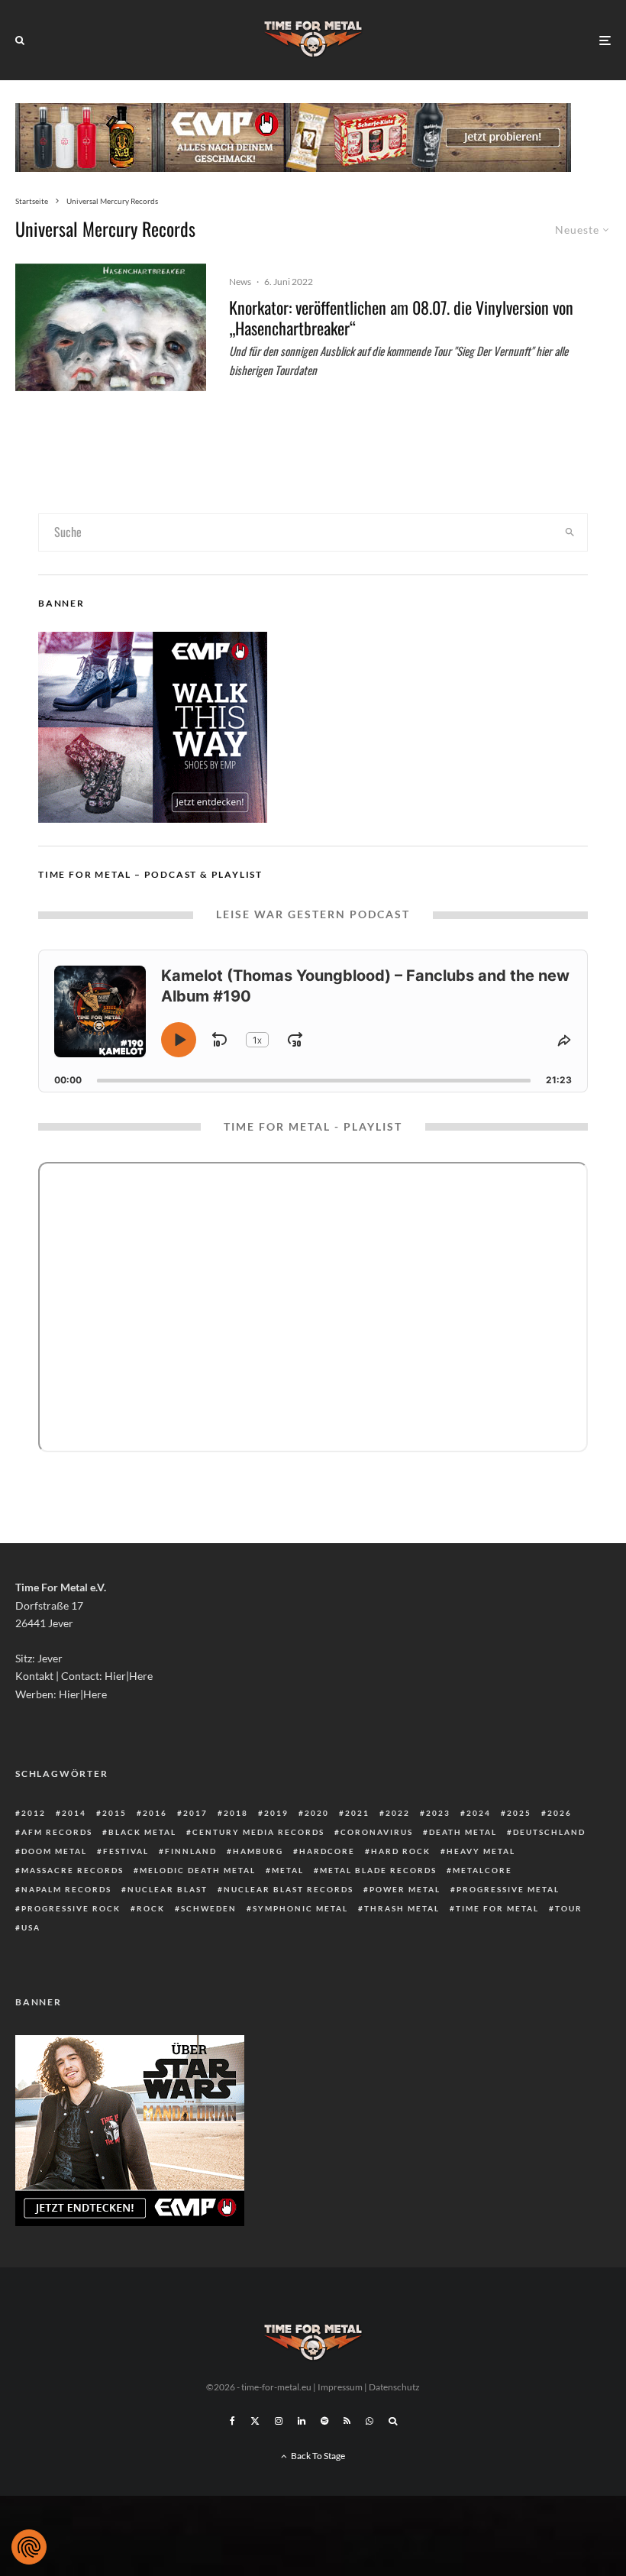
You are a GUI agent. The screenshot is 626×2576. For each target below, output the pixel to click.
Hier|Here (129, 1676)
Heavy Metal (481, 1851)
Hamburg (258, 1851)
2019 (276, 1813)
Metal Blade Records (378, 1870)
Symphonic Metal (300, 1908)
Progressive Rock (71, 1908)
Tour (569, 1908)
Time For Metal (497, 1908)
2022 (398, 1813)
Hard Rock (401, 1851)
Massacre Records (73, 1870)
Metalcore (482, 1870)
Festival (126, 1851)
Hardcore (327, 1851)
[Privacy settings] (29, 2547)
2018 (236, 1813)
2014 (74, 1813)
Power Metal (405, 1889)
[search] (570, 532)
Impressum (340, 2387)
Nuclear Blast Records (289, 1889)
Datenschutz (394, 2387)
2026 (560, 1813)
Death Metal (463, 1832)
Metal (288, 1870)
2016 (155, 1813)
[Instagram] (279, 2421)
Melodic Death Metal (198, 1870)
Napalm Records (66, 1889)
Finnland (191, 1851)
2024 (479, 1813)
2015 (115, 1813)
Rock (151, 1908)
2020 (317, 1813)
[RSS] (347, 2421)
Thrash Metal (402, 1908)
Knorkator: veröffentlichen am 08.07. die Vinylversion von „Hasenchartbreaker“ (401, 317)
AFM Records (57, 1832)
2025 (519, 1813)
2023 (438, 1813)
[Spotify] (324, 2421)
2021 (357, 1813)
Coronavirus (377, 1832)
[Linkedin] (302, 2421)
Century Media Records (258, 1832)
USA (31, 1927)
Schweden (209, 1908)
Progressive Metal (508, 1889)
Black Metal (142, 1832)
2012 (34, 1813)
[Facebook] (232, 2421)
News (240, 282)
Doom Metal (54, 1851)
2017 (195, 1813)
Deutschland (549, 1832)
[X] (255, 2421)
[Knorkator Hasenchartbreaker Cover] (111, 327)
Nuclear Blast (168, 1889)
